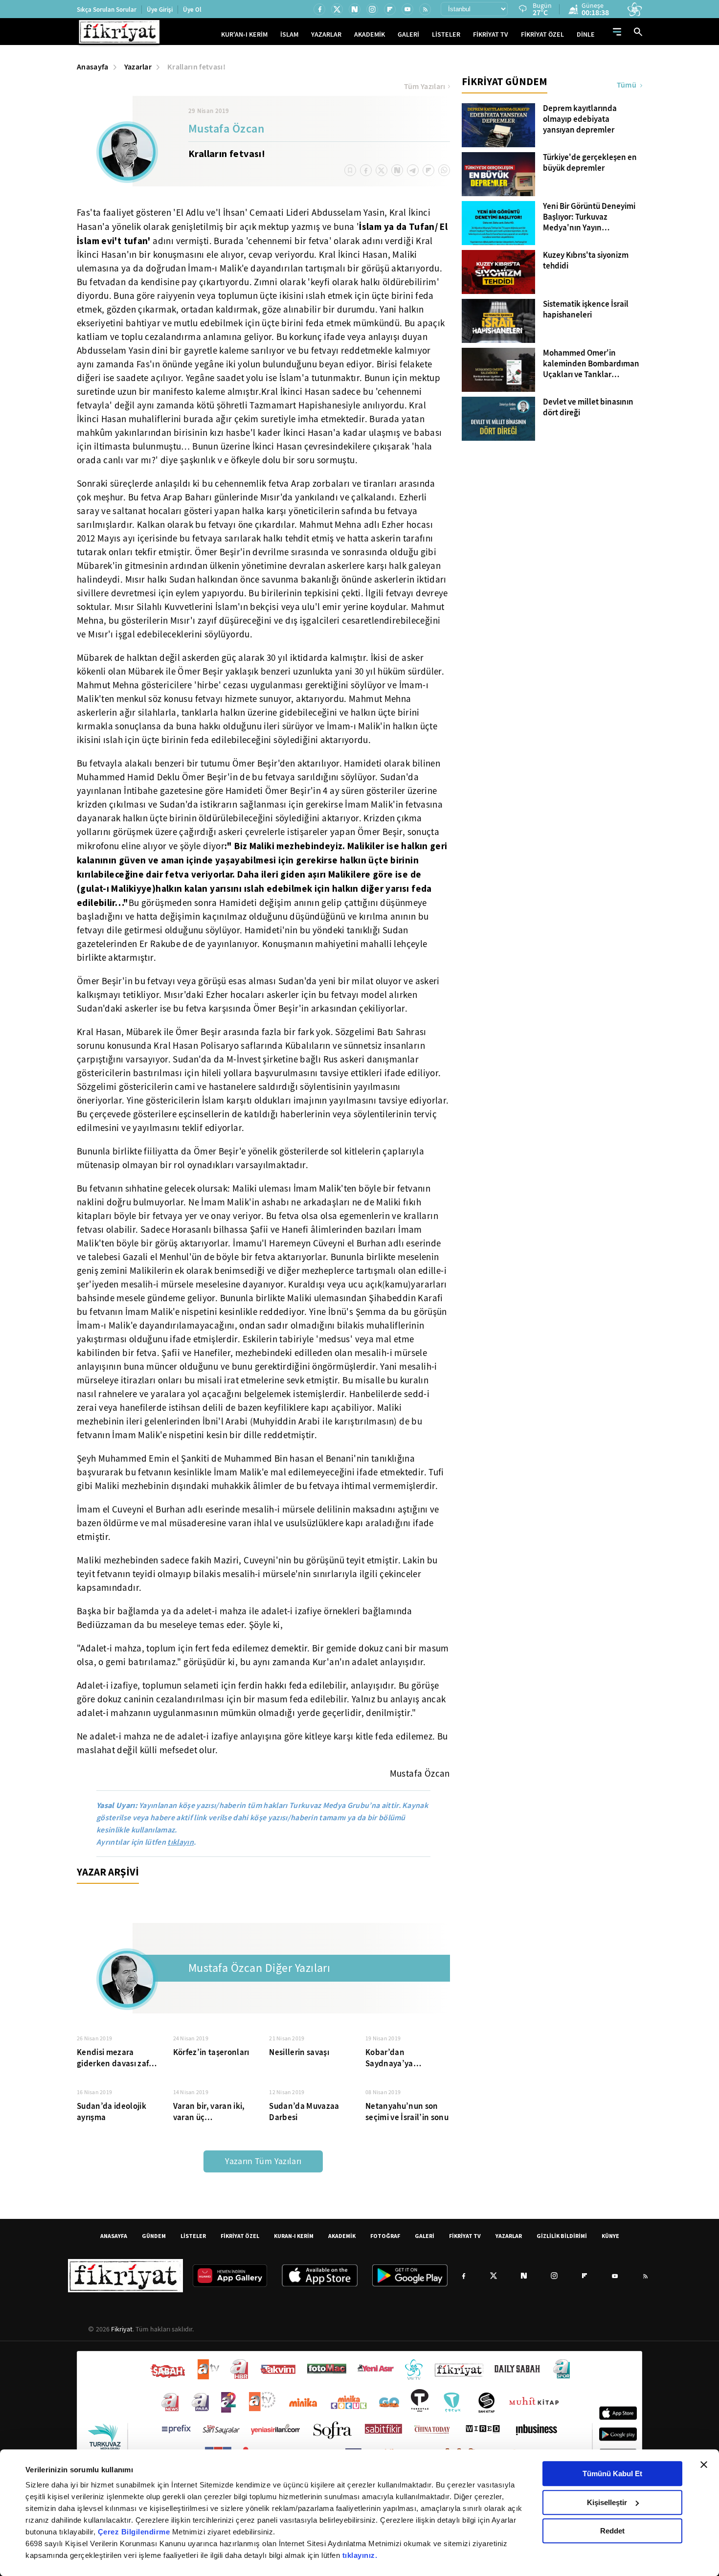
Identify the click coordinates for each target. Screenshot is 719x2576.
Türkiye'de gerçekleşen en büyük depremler (590, 163)
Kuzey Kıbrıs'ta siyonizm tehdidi (586, 261)
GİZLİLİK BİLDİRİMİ (562, 2236)
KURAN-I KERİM (294, 2236)
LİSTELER (446, 34)
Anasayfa (93, 67)
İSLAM (289, 34)
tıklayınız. (360, 2555)
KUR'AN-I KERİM (244, 34)
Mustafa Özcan (226, 130)
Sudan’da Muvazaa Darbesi (304, 2112)
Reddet (612, 2531)
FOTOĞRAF (385, 2236)
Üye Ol (192, 10)
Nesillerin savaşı (299, 2052)
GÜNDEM (154, 2236)
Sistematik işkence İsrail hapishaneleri (586, 310)
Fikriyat (122, 2329)
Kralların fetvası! (196, 67)
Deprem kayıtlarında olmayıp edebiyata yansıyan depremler (580, 119)
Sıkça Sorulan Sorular (107, 10)
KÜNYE (610, 2236)
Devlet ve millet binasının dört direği (588, 407)
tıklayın (180, 1842)
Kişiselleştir (607, 2502)
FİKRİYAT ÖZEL (542, 34)
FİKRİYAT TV (491, 34)
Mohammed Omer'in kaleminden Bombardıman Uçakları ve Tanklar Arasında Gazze (591, 364)
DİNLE (586, 34)
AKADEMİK (370, 34)
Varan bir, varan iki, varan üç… (209, 2112)
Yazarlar (138, 67)
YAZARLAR (326, 34)
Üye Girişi (160, 10)
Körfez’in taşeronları (211, 2052)
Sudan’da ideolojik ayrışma (112, 2112)
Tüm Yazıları (425, 87)
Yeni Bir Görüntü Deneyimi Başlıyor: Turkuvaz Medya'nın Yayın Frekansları (589, 217)
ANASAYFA (114, 2236)
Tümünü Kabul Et (612, 2474)
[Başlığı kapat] (704, 2464)
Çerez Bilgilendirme (135, 2532)
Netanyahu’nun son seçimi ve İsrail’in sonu (407, 2112)
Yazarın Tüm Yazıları (263, 2161)
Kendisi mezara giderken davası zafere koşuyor (119, 2058)
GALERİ (408, 34)
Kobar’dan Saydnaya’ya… (393, 2058)
